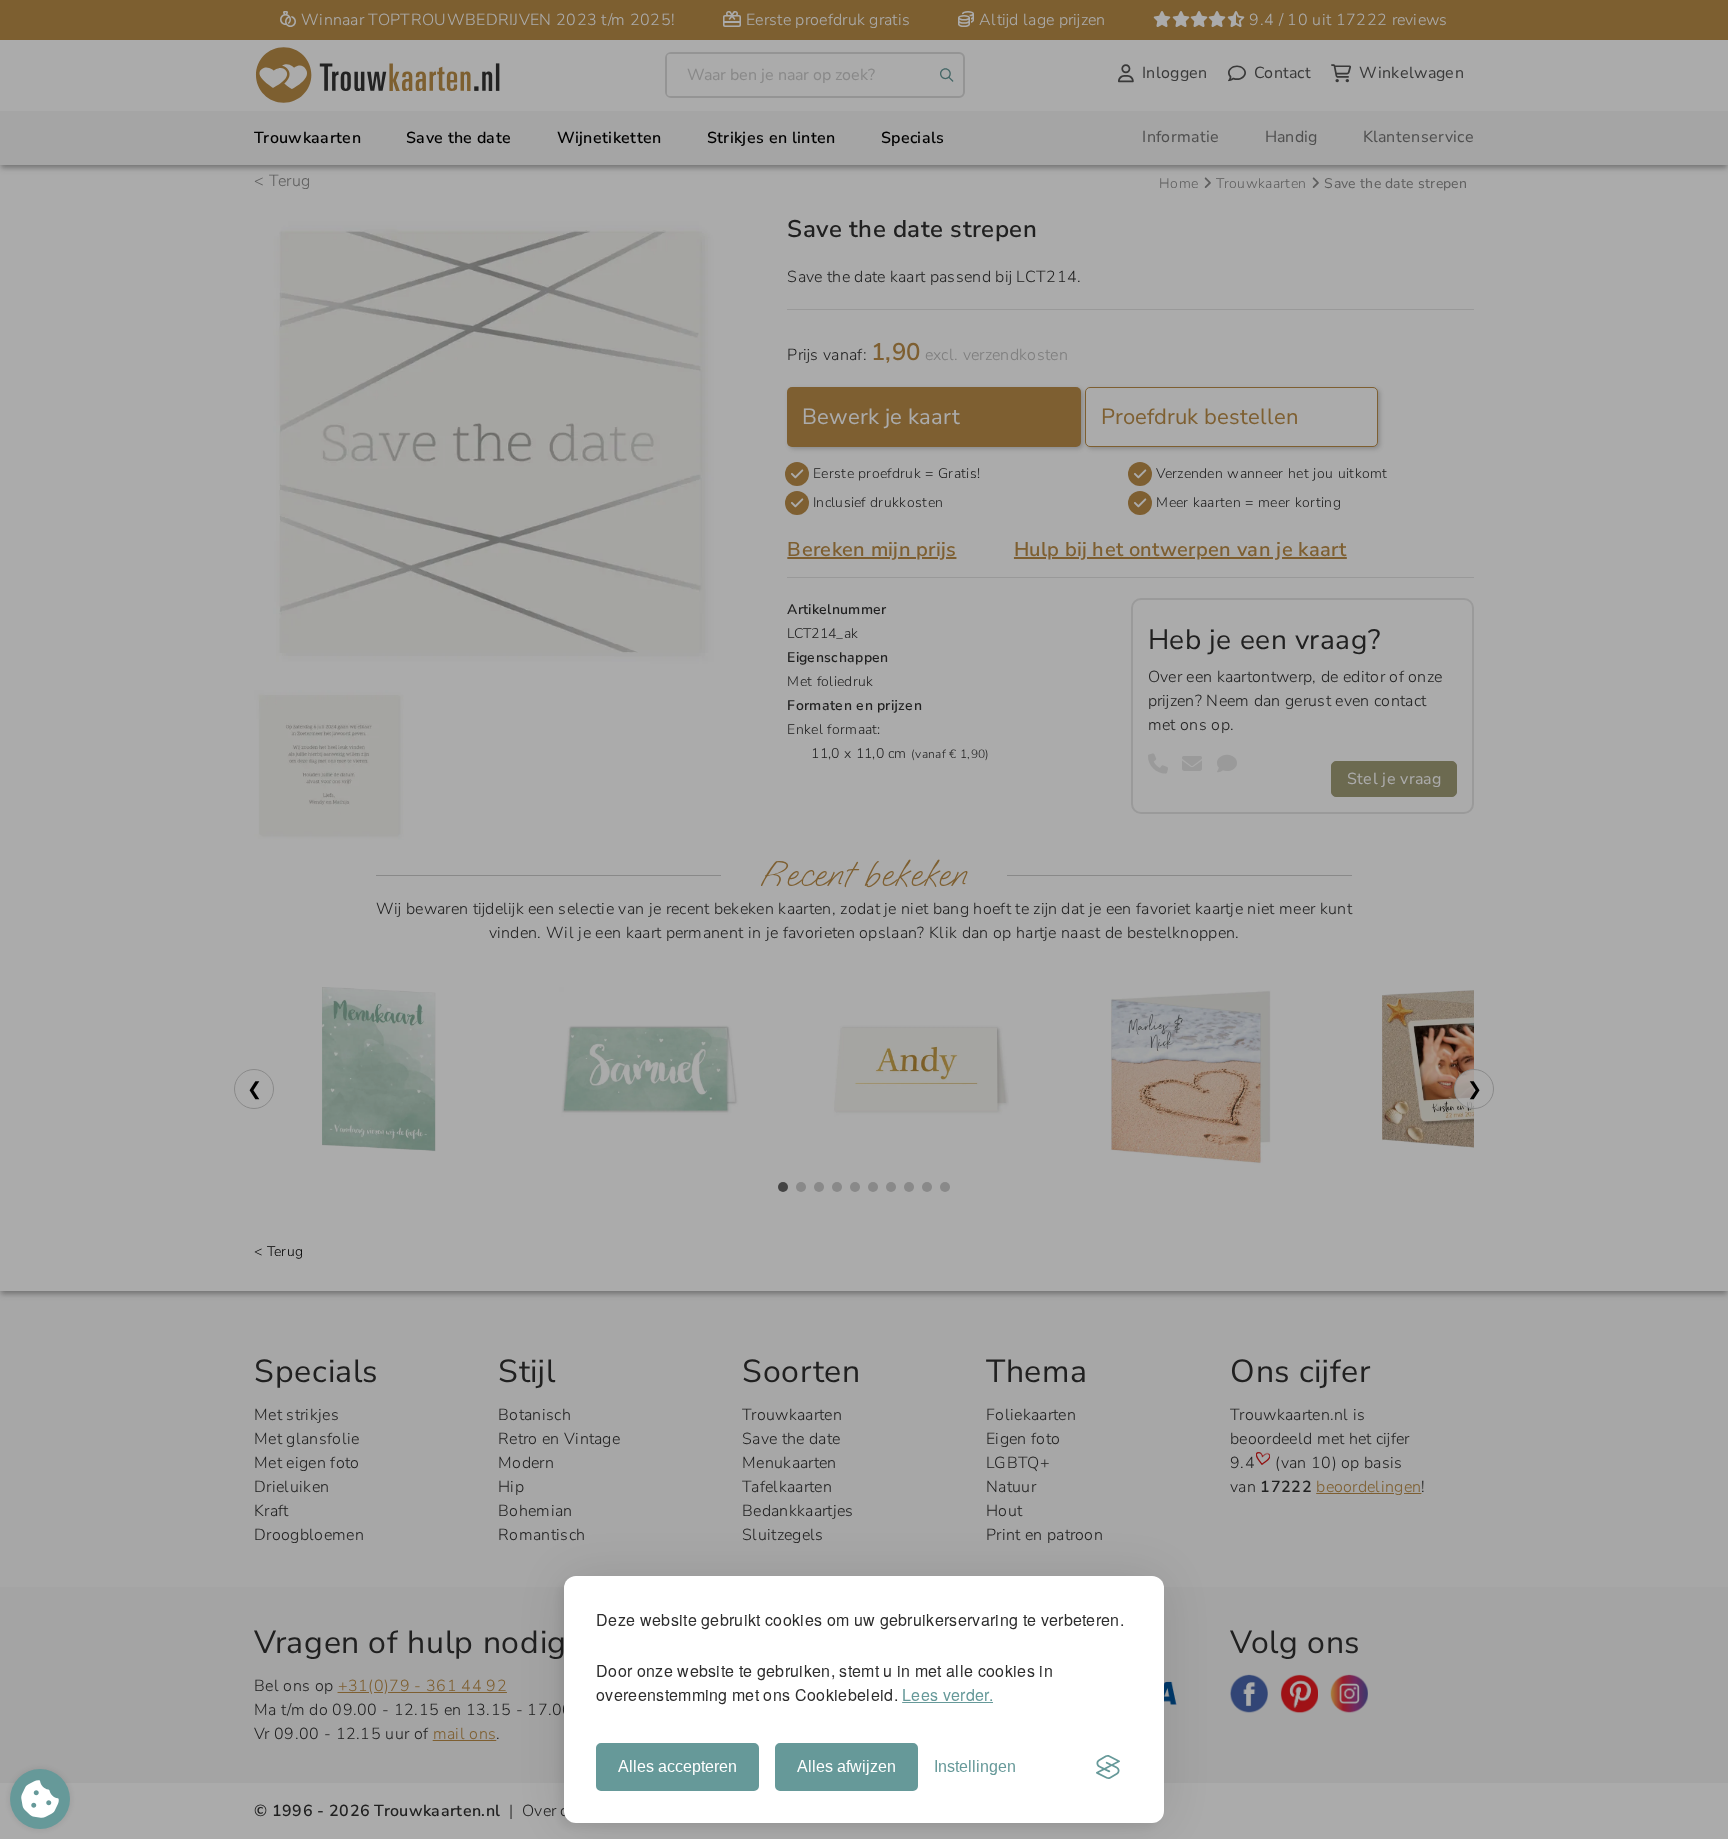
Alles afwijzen (846, 1766)
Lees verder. (947, 1694)
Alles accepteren (677, 1766)
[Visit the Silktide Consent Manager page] (1108, 1767)
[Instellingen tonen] (40, 1799)
